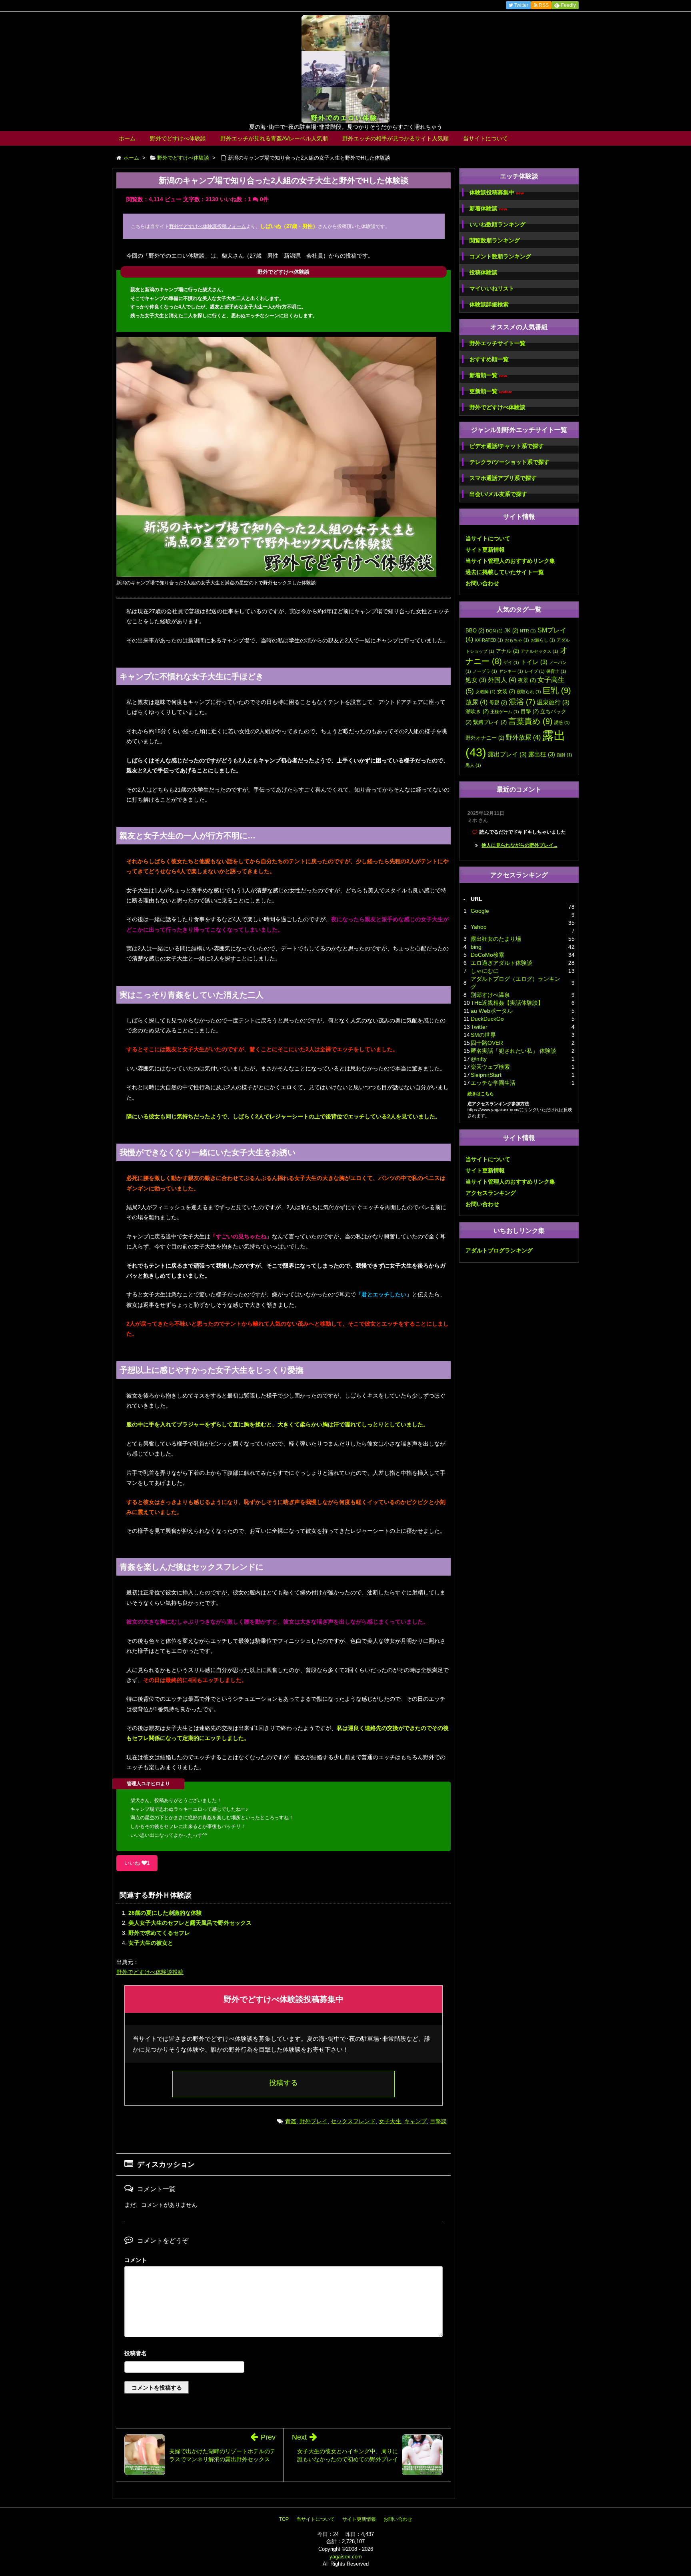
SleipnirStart (486, 1075)
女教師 (485, 692)
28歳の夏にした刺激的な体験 (165, 1913)
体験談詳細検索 (489, 304)
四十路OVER (487, 1043)
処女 (476, 680)
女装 (506, 691)
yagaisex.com (346, 2557)
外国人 (502, 680)
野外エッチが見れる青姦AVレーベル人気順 (274, 138)
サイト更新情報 (485, 550)
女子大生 (390, 2121)
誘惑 (562, 722)
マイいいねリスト (492, 288)
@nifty (479, 1059)
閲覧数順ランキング (495, 240)
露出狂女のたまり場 (496, 939)
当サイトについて (485, 138)
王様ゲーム (505, 712)
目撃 (530, 711)
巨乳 (557, 690)
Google (480, 911)
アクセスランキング (491, 1193)
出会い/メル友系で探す (498, 494)
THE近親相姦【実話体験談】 (507, 1003)
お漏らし (543, 640)
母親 (498, 703)
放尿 (476, 702)
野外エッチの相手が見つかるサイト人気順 (395, 138)
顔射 (564, 755)
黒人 (473, 765)
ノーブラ (485, 671)
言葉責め (530, 721)
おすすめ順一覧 (489, 359)
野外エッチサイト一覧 (497, 343)
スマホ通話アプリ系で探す (503, 478)
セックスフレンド (353, 2121)
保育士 (556, 671)
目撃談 (438, 2121)
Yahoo (479, 927)
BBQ (475, 631)
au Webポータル (492, 1011)
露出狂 (542, 754)
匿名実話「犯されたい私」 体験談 (513, 1051)
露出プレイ (507, 754)
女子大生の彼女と (151, 1943)
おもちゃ (517, 640)
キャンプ (415, 2121)
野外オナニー (485, 738)
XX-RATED (489, 640)
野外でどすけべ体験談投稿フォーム (208, 226)
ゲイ (511, 662)
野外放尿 (523, 737)
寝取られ (529, 692)
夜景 (527, 680)
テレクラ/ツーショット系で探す (509, 462)
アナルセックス (539, 651)
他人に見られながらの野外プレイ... (519, 845)
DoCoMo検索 (487, 955)
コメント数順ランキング (500, 256)
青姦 (291, 2121)
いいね (137, 1863)
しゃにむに (485, 971)
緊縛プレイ (490, 722)
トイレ (534, 662)
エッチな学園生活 (493, 1083)
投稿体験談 (483, 272)
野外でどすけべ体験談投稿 (150, 1972)
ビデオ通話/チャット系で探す (507, 446)
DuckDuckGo (487, 1019)
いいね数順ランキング (497, 224)
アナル (507, 651)
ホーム (127, 138)
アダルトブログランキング (499, 1250)
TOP (284, 2519)
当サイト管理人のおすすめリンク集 (510, 561)
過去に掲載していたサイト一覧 (505, 572)
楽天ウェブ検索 (490, 1067)
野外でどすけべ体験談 (178, 138)
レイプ (535, 671)
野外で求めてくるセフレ (159, 1933)
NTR (528, 631)
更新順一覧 (491, 391)
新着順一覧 (488, 375)
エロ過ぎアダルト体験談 (501, 963)
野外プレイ (314, 2121)
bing (476, 947)
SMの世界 (483, 1035)
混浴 (522, 702)
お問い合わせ (482, 583)
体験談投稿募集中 (497, 193)
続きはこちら (481, 1094)
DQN (494, 631)
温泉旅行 (553, 702)
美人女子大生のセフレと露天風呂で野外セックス (190, 1923)
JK (511, 631)
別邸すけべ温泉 (490, 995)
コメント (136, 2260)
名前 (284, 2354)
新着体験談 (488, 209)
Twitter (479, 1027)
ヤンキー (511, 671)
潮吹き (477, 711)
